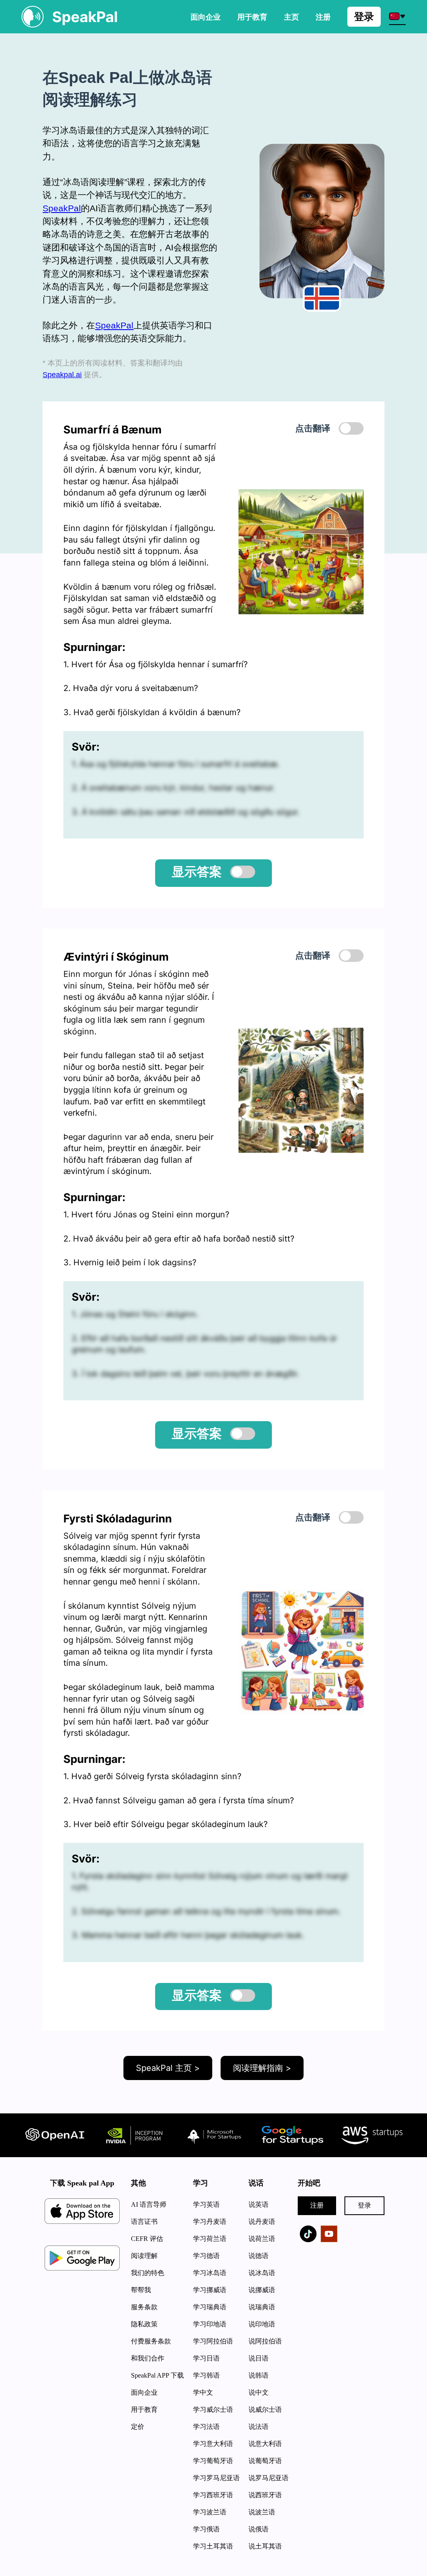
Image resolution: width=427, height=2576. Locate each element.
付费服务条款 (151, 2341)
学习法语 (206, 2427)
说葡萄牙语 (265, 2461)
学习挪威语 (210, 2290)
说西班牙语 (265, 2495)
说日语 (259, 2358)
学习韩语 (206, 2375)
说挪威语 (262, 2290)
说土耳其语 (265, 2546)
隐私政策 (144, 2324)
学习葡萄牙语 (213, 2461)
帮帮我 (141, 2290)
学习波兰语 (210, 2512)
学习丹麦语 (210, 2222)
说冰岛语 (262, 2273)
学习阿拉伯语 (213, 2341)
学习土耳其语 (213, 2546)
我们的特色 (148, 2273)
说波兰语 (262, 2512)
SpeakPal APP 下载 (157, 2375)
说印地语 (262, 2324)
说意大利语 (265, 2444)
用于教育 (252, 17)
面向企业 (206, 17)
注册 (317, 2205)
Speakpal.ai (62, 374)
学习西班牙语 (213, 2495)
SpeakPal (62, 208)
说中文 (259, 2392)
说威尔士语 (265, 2410)
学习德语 (206, 2256)
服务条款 (144, 2307)
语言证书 (144, 2222)
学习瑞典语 (210, 2307)
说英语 (259, 2204)
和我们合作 (148, 2358)
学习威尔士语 (213, 2410)
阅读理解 (144, 2256)
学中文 (203, 2392)
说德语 (259, 2256)
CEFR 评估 (147, 2239)
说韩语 (259, 2375)
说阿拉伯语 (265, 2341)
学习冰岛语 (210, 2273)
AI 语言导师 (149, 2204)
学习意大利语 (213, 2444)
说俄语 (259, 2529)
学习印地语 (210, 2324)
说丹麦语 (262, 2222)
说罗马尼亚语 (269, 2478)
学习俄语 (206, 2529)
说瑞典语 (262, 2307)
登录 (364, 16)
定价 (138, 2427)
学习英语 (206, 2204)
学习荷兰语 (210, 2239)
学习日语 (206, 2358)
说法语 (259, 2427)
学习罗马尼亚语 (216, 2478)
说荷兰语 (262, 2239)
